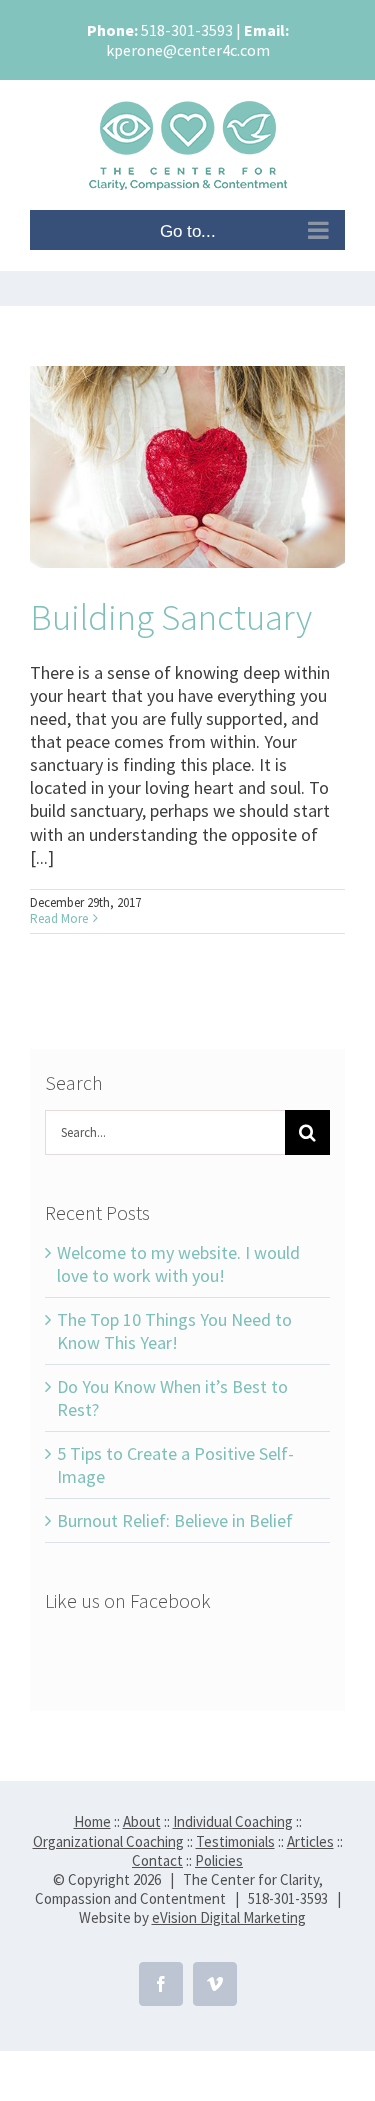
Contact (157, 1860)
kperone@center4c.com (188, 50)
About (142, 1821)
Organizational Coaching (108, 1841)
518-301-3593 (187, 30)
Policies (219, 1860)
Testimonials (235, 1841)
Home (92, 1821)
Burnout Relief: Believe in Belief (175, 1520)
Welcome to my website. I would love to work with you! (178, 1264)
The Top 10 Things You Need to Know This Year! (174, 1331)
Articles (310, 1841)
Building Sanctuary (171, 617)
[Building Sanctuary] (187, 467)
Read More (59, 918)
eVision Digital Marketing (229, 1917)
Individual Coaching (233, 1821)
